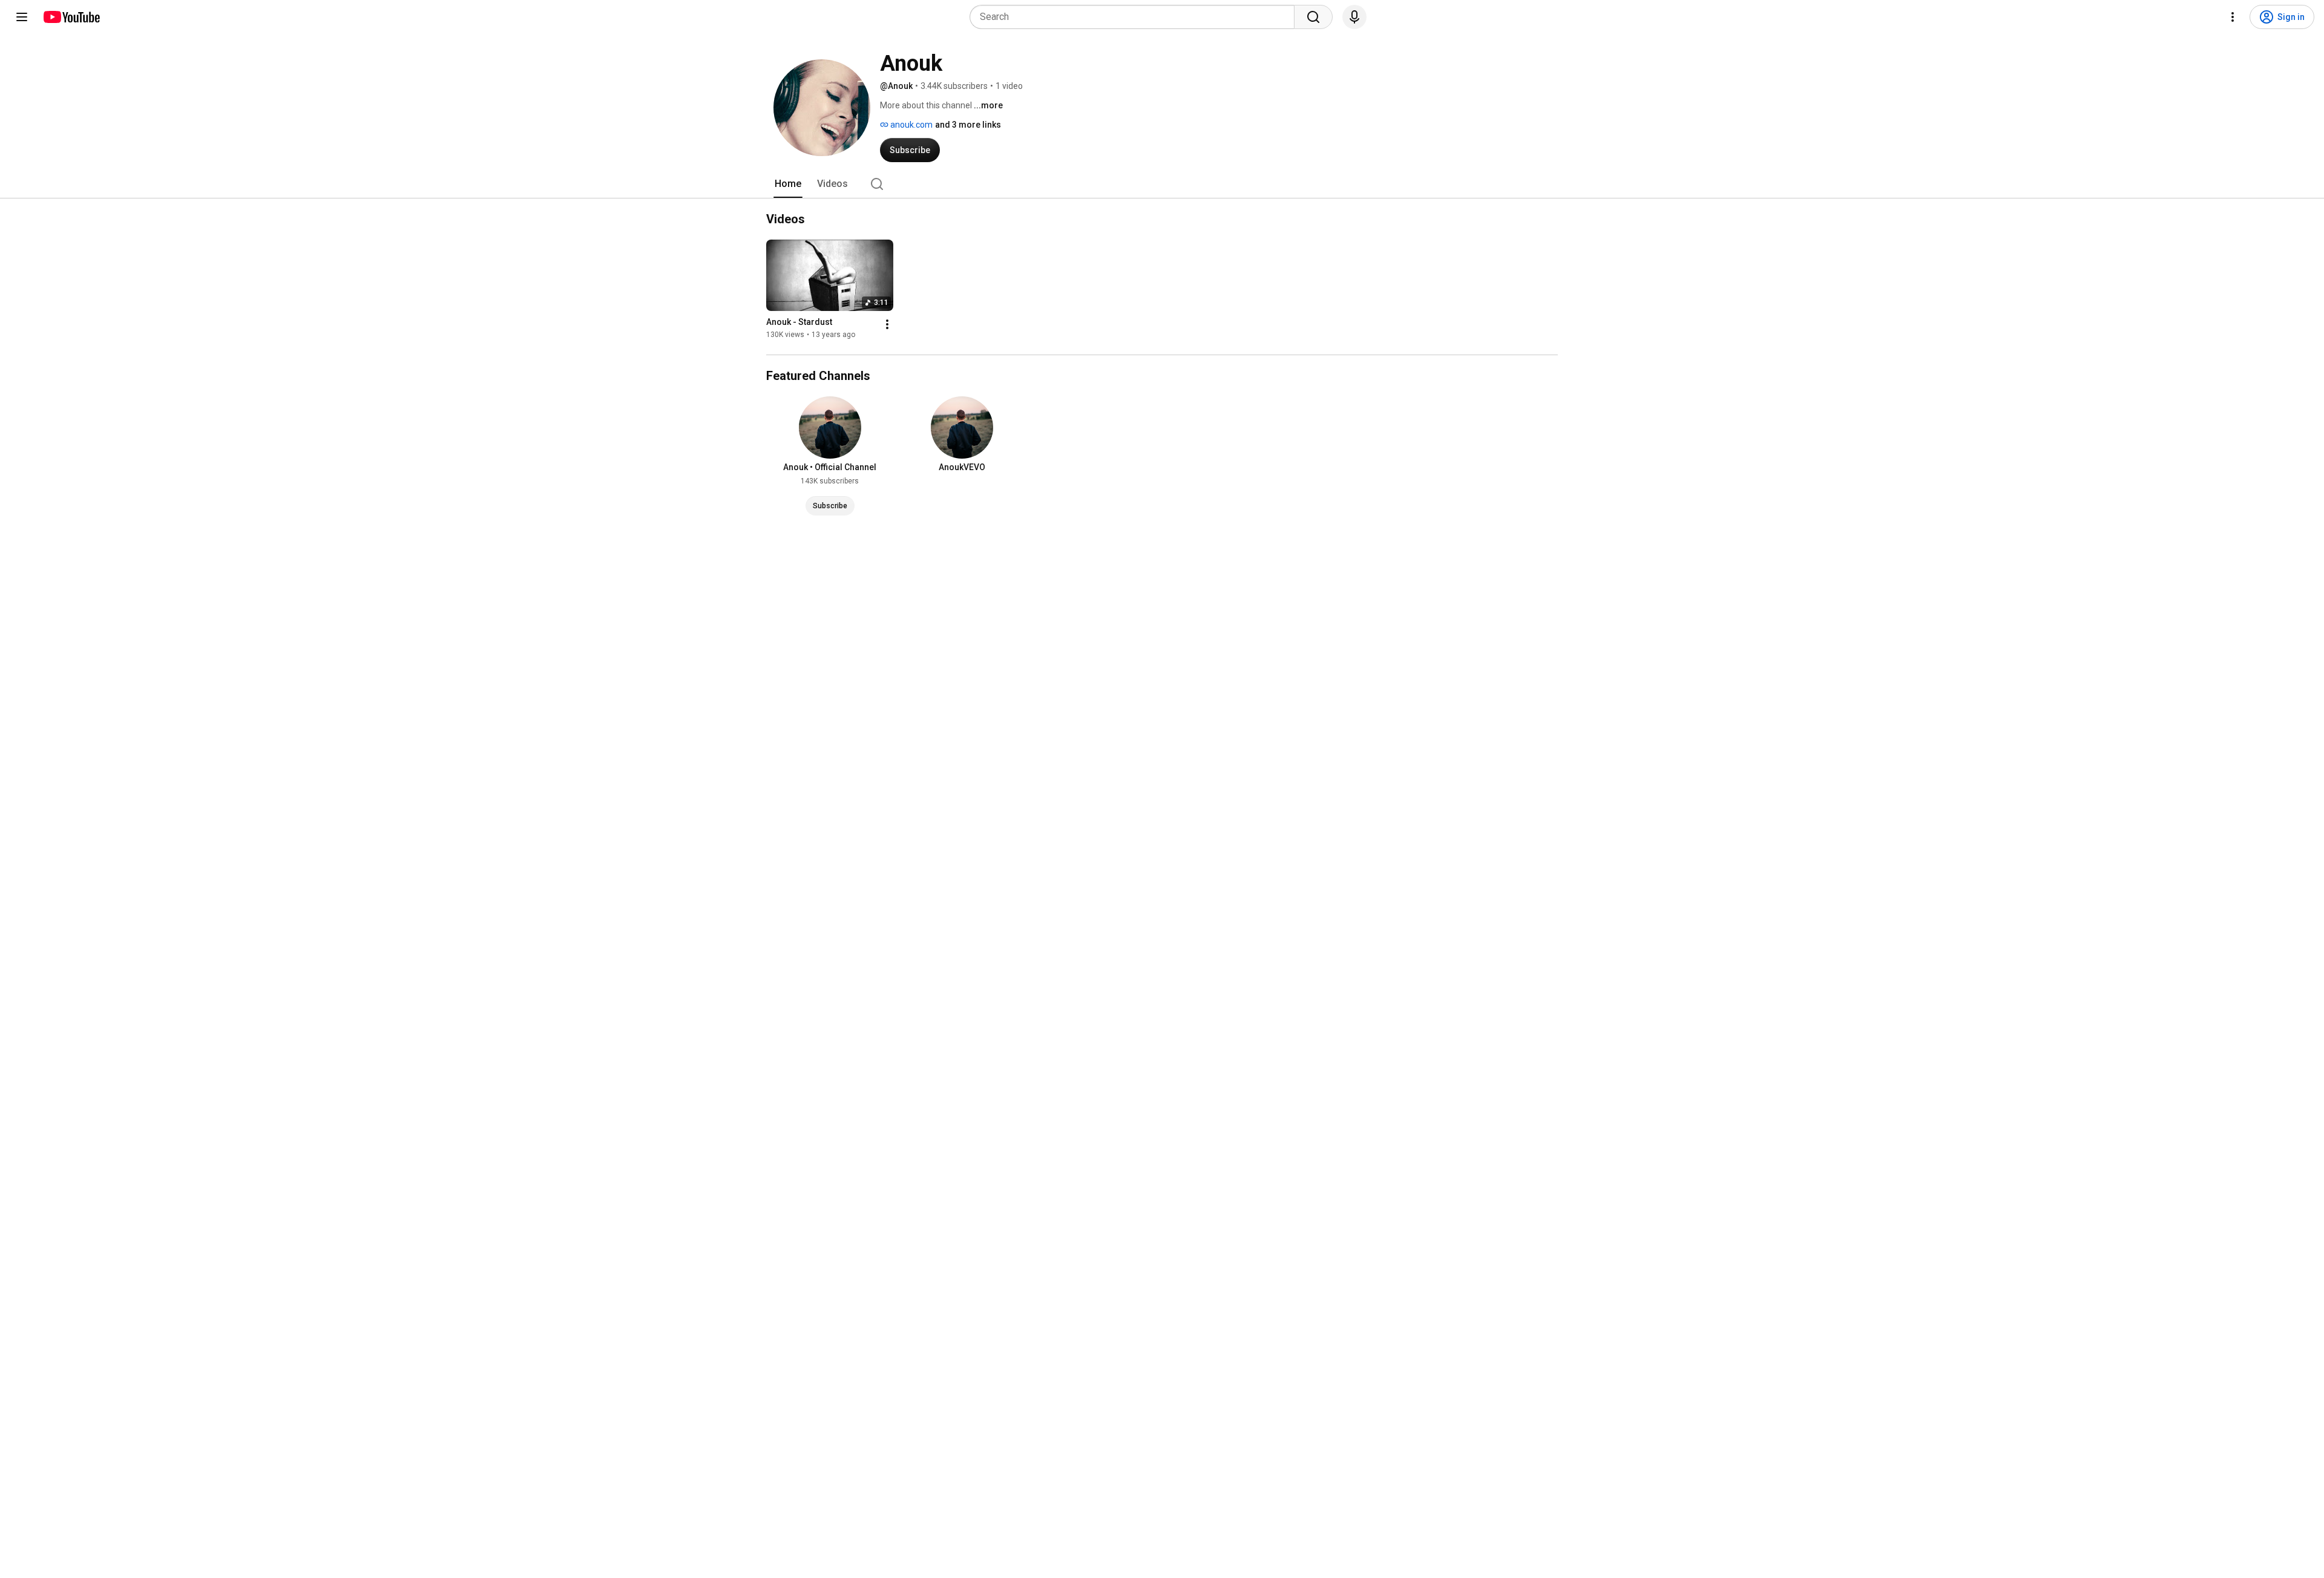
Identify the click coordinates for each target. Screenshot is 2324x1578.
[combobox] (1136, 17)
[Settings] (2233, 17)
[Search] (1313, 17)
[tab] (788, 184)
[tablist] (1162, 184)
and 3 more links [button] (968, 125)
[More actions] (887, 324)
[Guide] (22, 17)
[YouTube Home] (71, 17)
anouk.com (911, 125)
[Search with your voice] (1354, 17)
